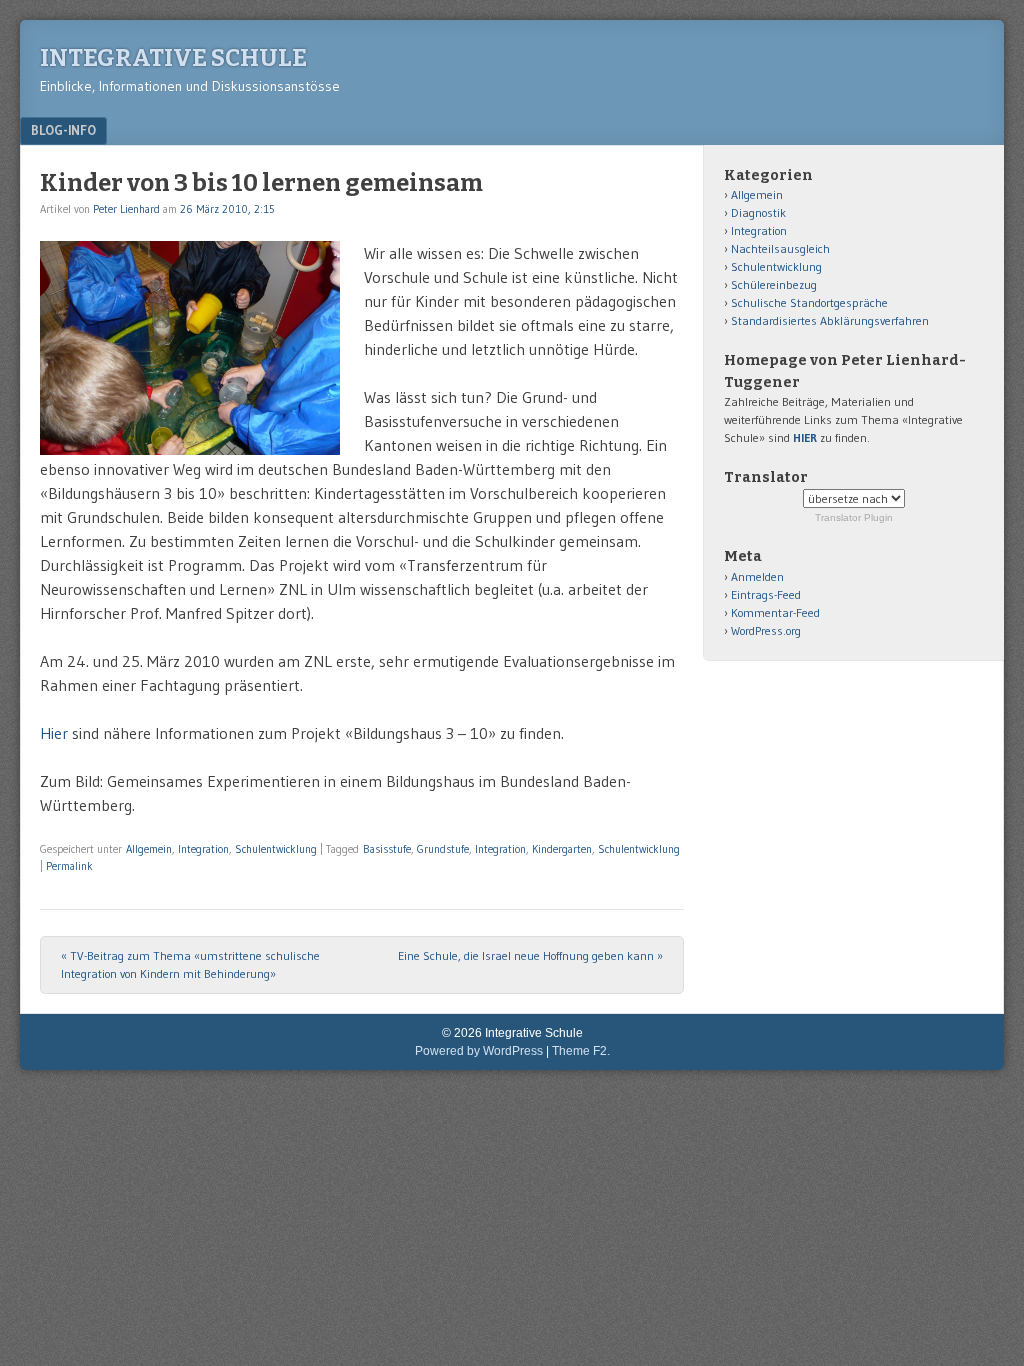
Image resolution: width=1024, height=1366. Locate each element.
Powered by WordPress (479, 1051)
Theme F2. (581, 1051)
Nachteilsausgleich (780, 248)
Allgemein (149, 849)
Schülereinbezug (774, 284)
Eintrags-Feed (766, 594)
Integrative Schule (173, 58)
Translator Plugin (854, 517)
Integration (203, 849)
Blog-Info (63, 130)
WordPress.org (766, 630)
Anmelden (757, 576)
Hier (54, 733)
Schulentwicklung (276, 849)
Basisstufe (387, 849)
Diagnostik (758, 212)
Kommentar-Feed (775, 612)
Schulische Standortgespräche (809, 302)
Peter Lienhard (126, 209)
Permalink (69, 866)
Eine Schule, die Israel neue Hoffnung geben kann (530, 955)
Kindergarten (562, 849)
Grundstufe (443, 849)
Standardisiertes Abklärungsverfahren (830, 320)
